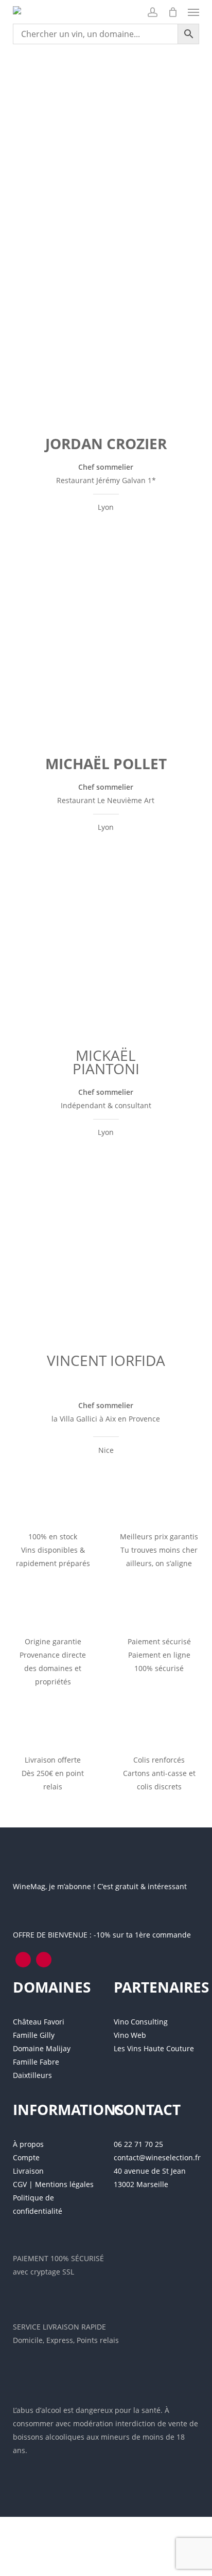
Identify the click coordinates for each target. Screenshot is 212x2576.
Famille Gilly (34, 2035)
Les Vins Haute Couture (154, 2048)
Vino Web (130, 2035)
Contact (147, 2109)
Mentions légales (64, 2184)
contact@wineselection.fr (157, 2157)
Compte (26, 2157)
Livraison (28, 2171)
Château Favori (39, 2022)
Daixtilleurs (32, 2075)
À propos (28, 2144)
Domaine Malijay (42, 2048)
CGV (20, 2184)
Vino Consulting (141, 2022)
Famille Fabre (36, 2062)
